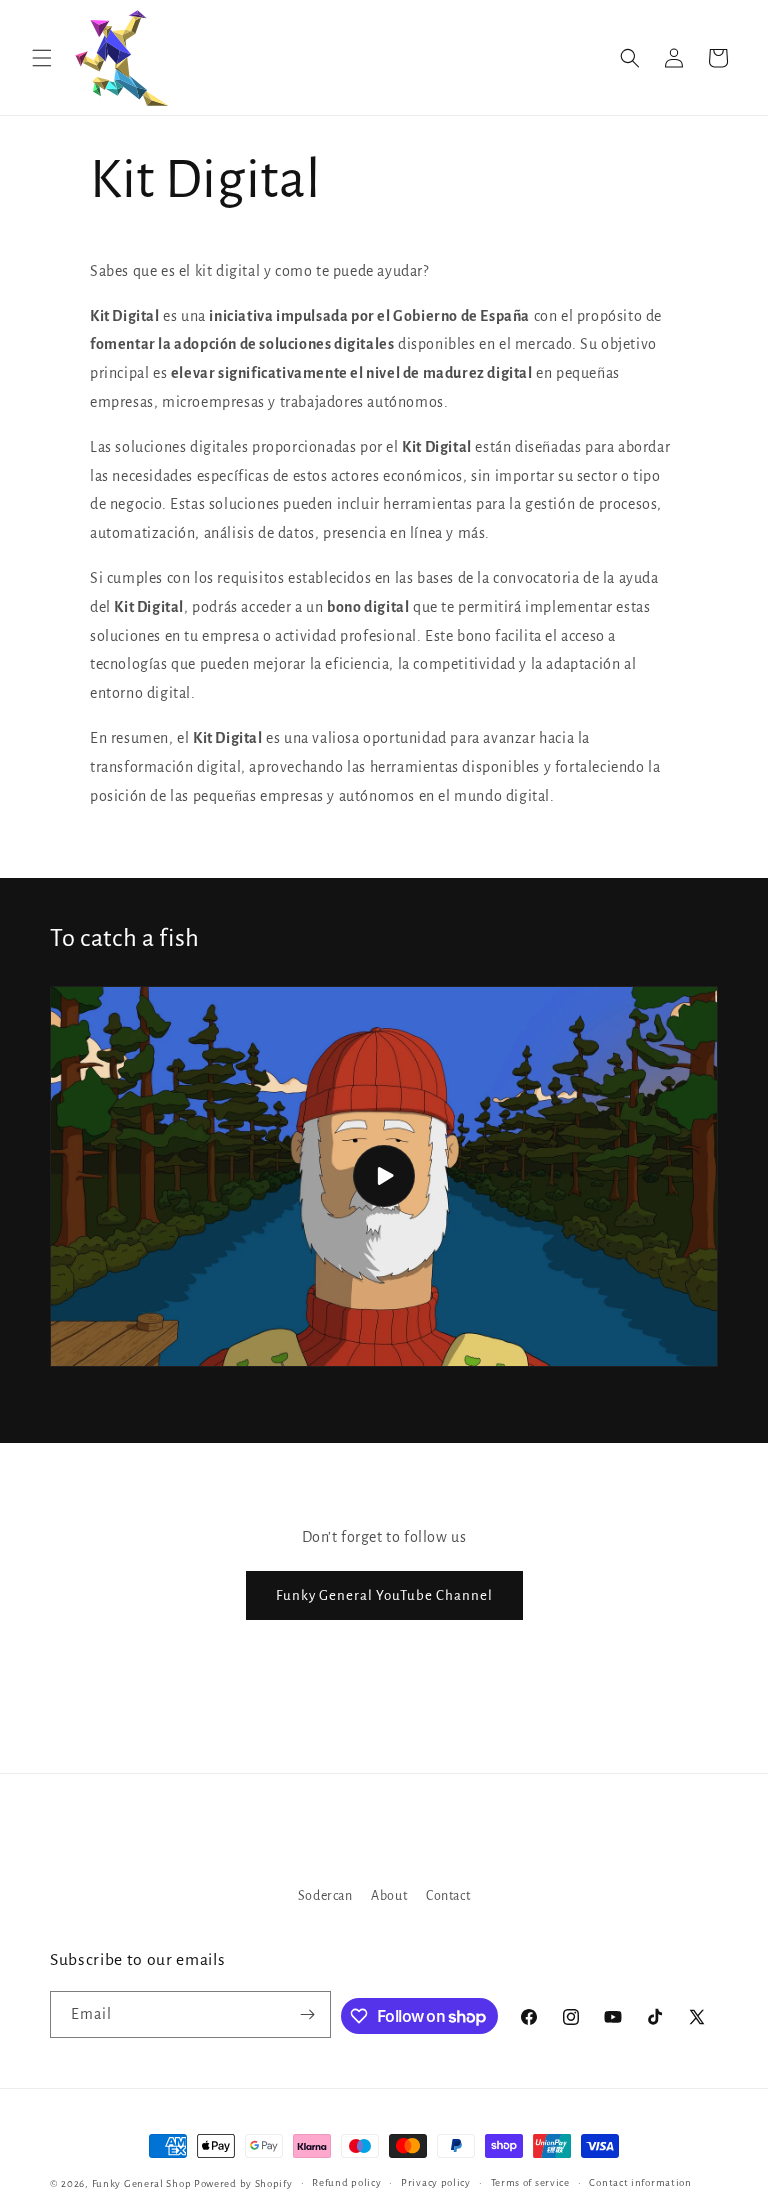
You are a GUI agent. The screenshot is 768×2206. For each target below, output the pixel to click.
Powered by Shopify (243, 2183)
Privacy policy (436, 2182)
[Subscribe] (308, 2014)
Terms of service (530, 2182)
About (389, 1896)
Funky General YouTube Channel (384, 1595)
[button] (42, 58)
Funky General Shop (142, 2183)
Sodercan (325, 1896)
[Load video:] (384, 1176)
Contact (448, 1896)
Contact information (640, 2182)
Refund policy (346, 2182)
